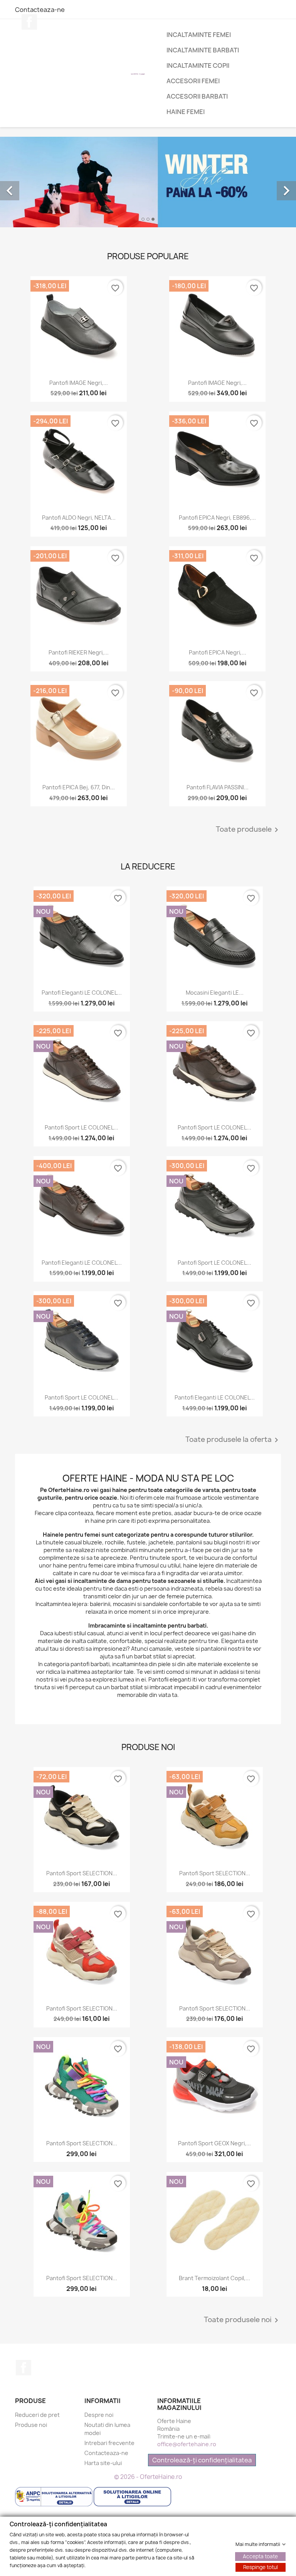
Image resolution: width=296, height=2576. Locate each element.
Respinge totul (261, 2567)
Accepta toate (260, 2556)
